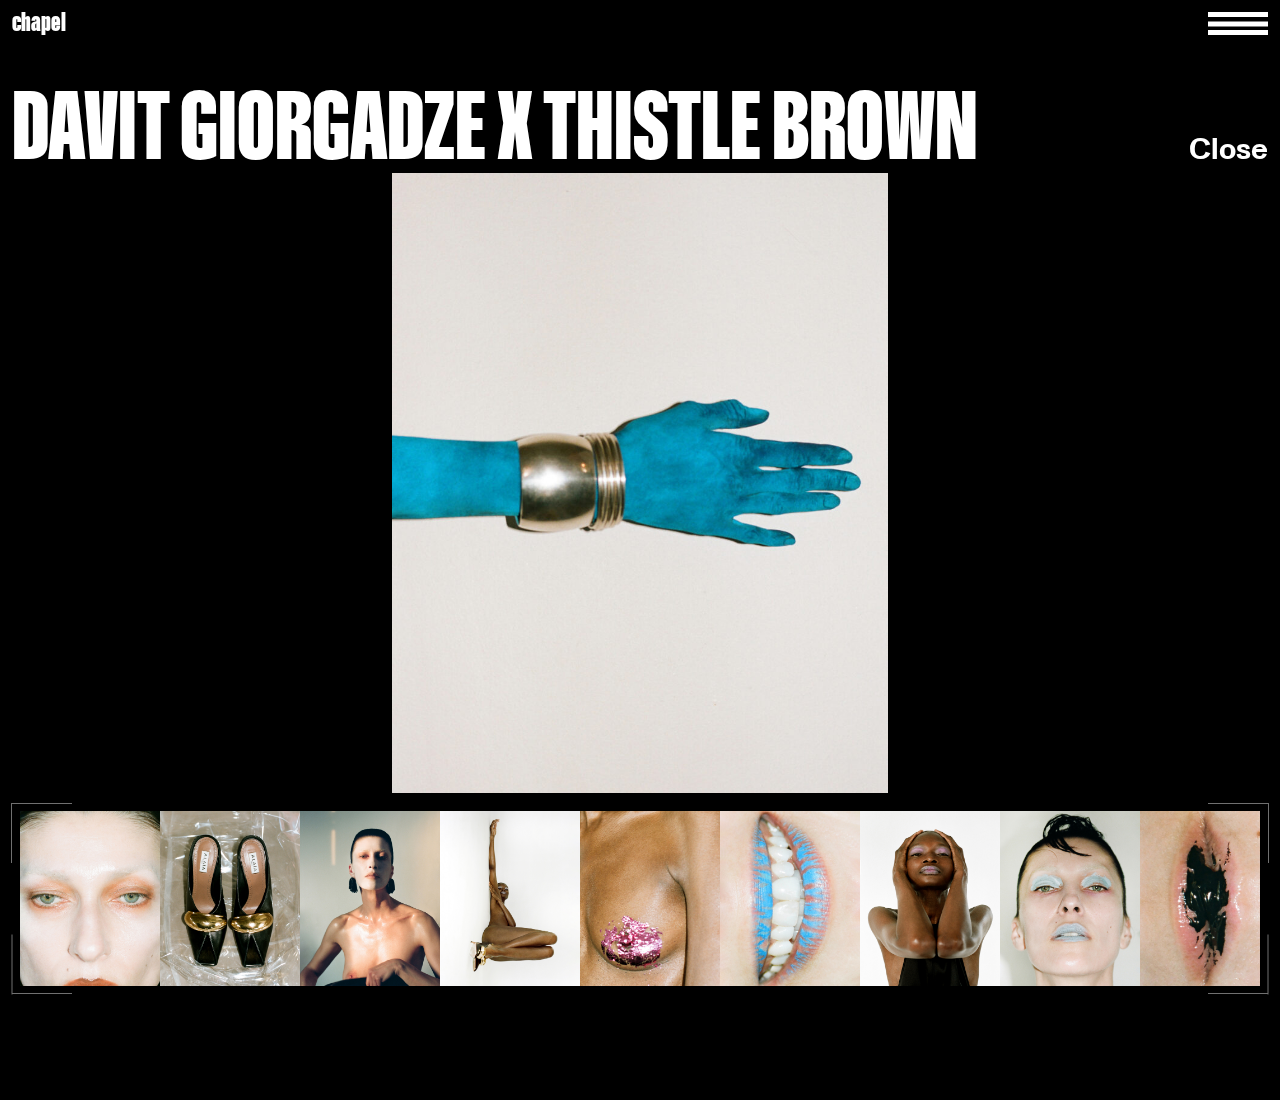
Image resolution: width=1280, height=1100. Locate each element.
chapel (39, 23)
